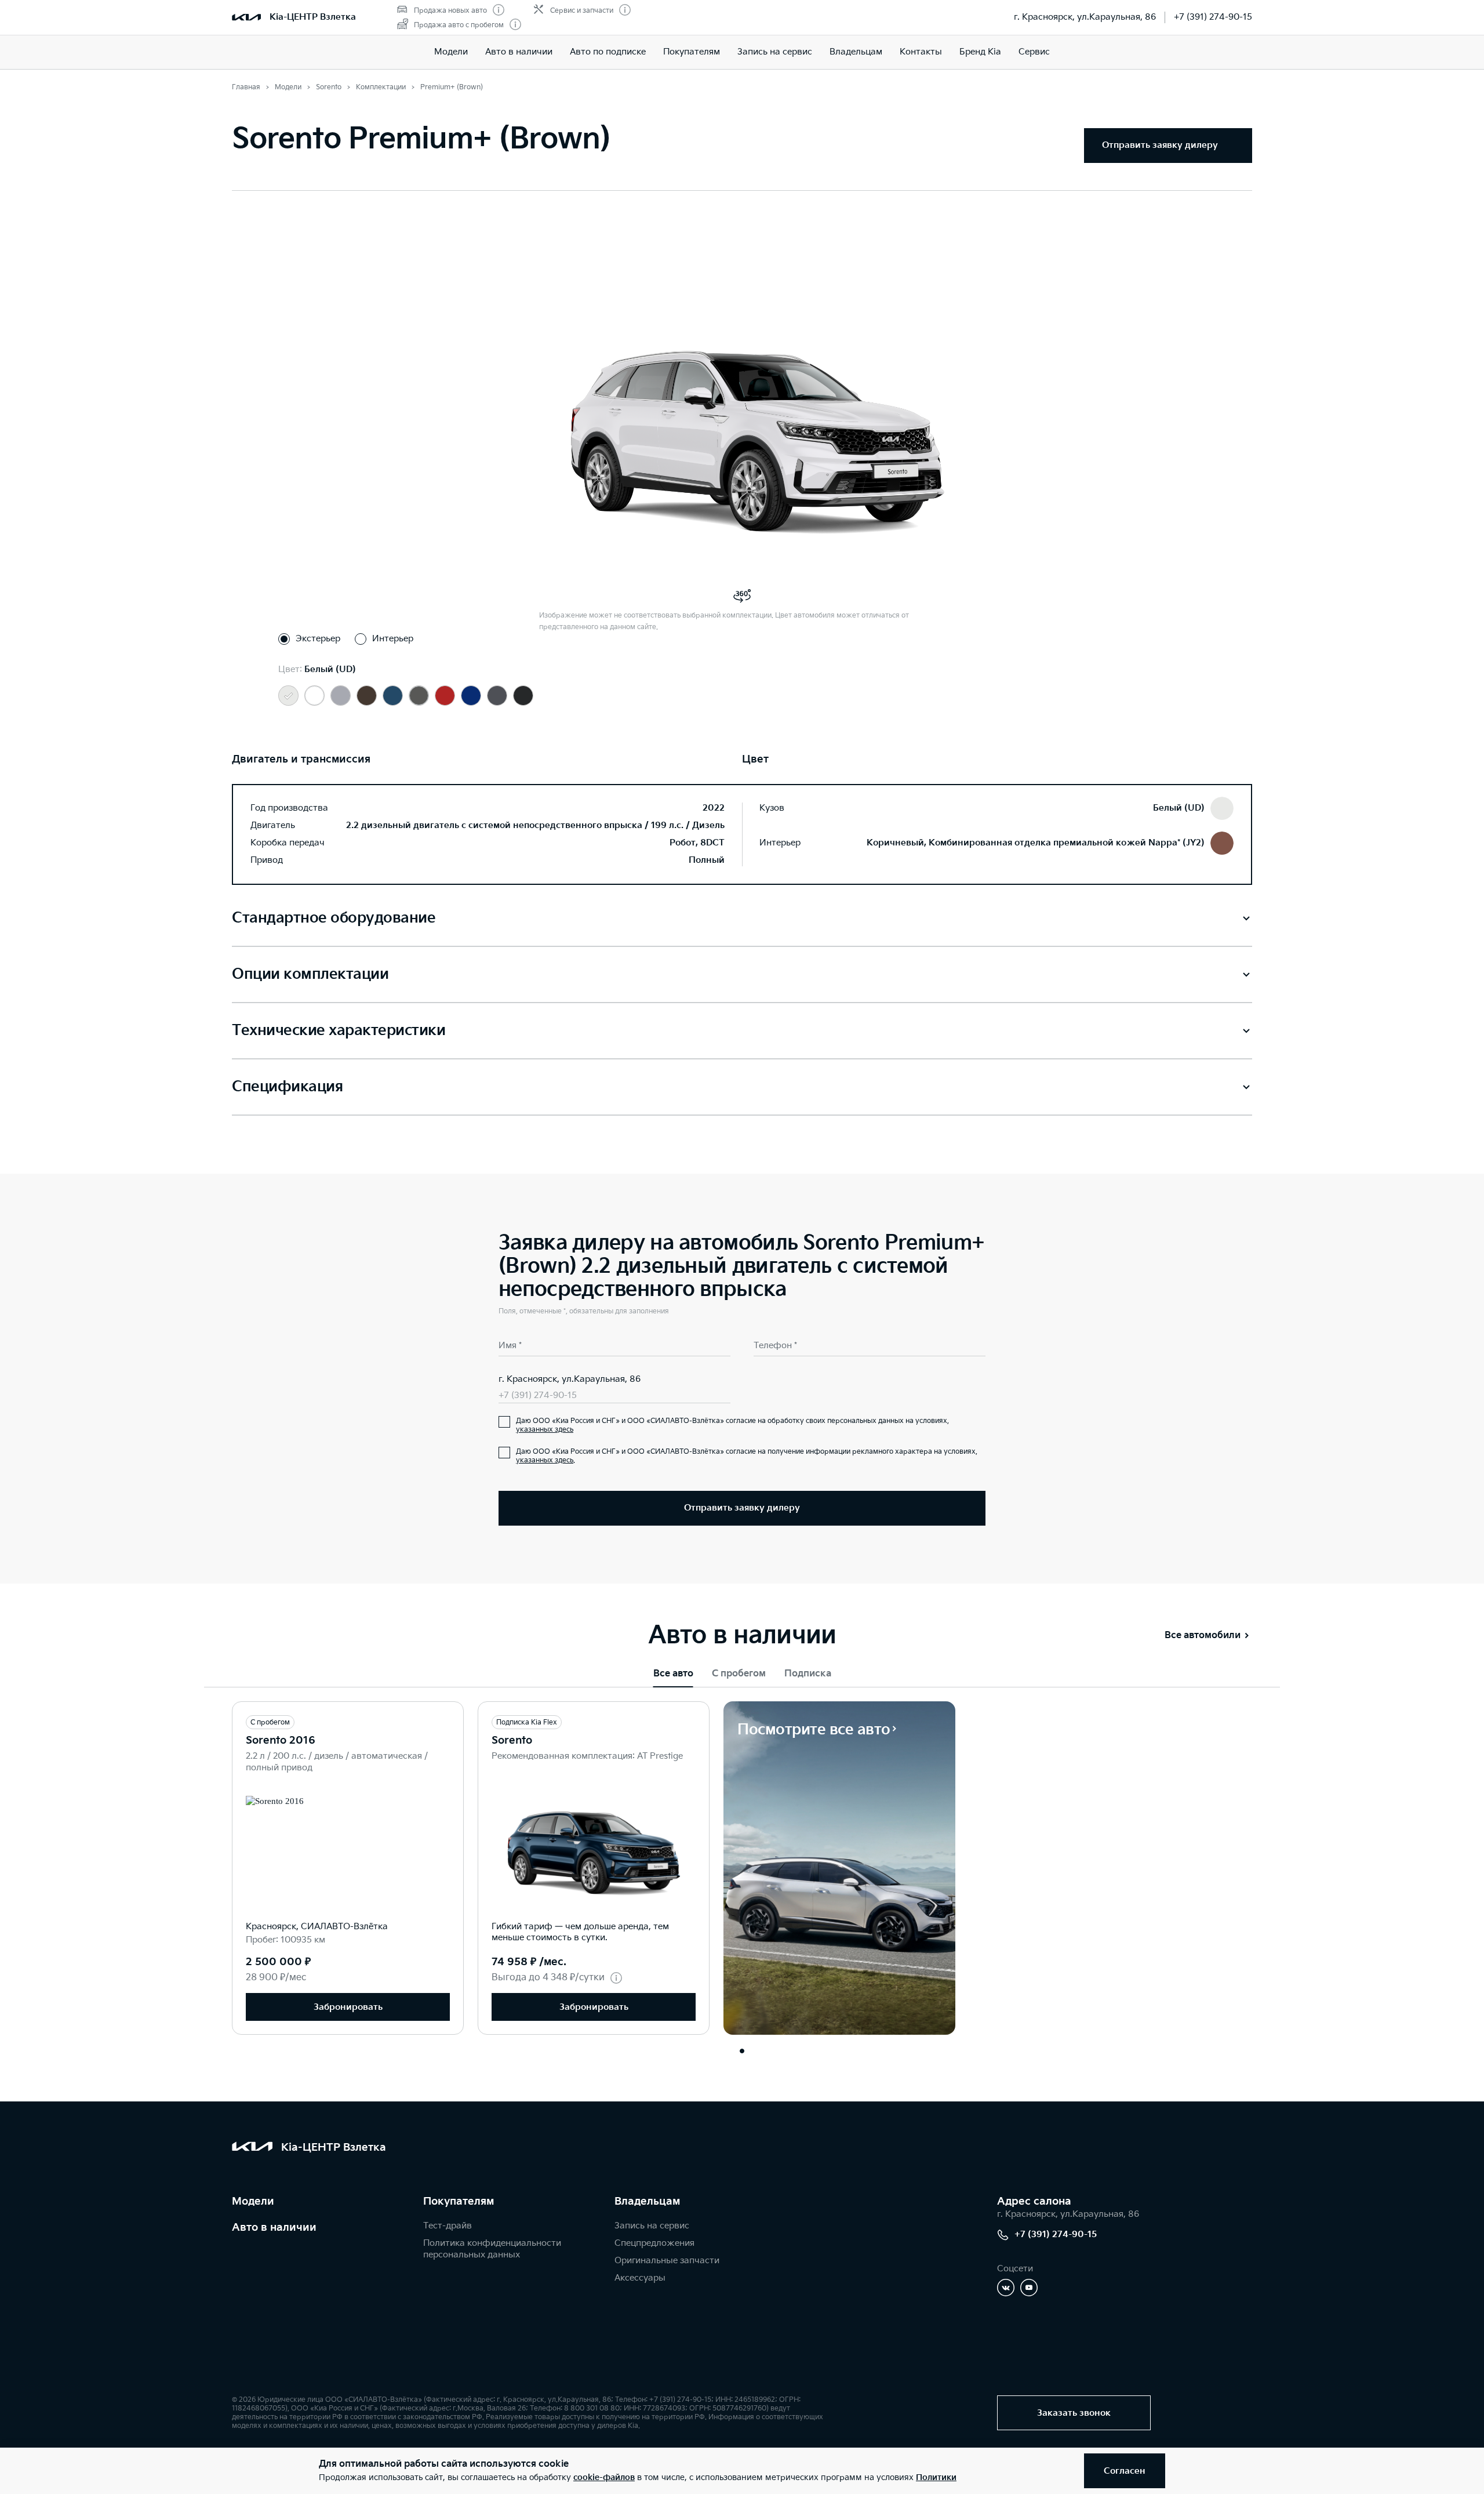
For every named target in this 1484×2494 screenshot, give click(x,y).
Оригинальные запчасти (667, 2261)
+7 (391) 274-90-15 (1213, 17)
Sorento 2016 (281, 1740)
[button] (742, 2051)
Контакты (921, 52)
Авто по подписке (608, 52)
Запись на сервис (775, 52)
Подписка (808, 1674)
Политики (936, 2477)
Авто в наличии (519, 52)
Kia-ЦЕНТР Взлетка (313, 17)
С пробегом (739, 1674)
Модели (451, 52)
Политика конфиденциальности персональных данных (492, 2249)
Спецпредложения (654, 2243)
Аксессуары (640, 2278)
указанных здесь (545, 1430)
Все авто (673, 1674)
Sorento (512, 1740)
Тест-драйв (448, 2226)
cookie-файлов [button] (604, 2477)
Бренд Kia (980, 52)
